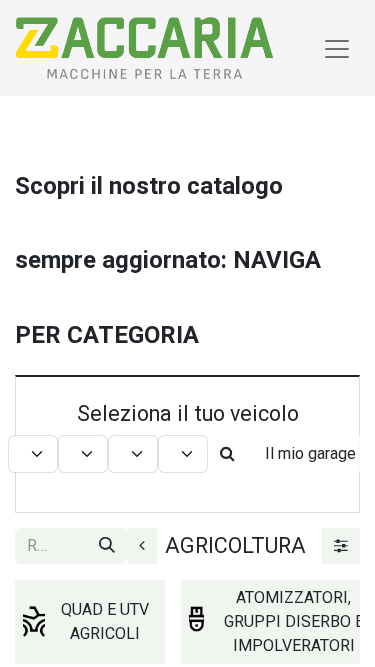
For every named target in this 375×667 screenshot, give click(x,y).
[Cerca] (107, 546)
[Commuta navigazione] (337, 48)
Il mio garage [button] (310, 453)
